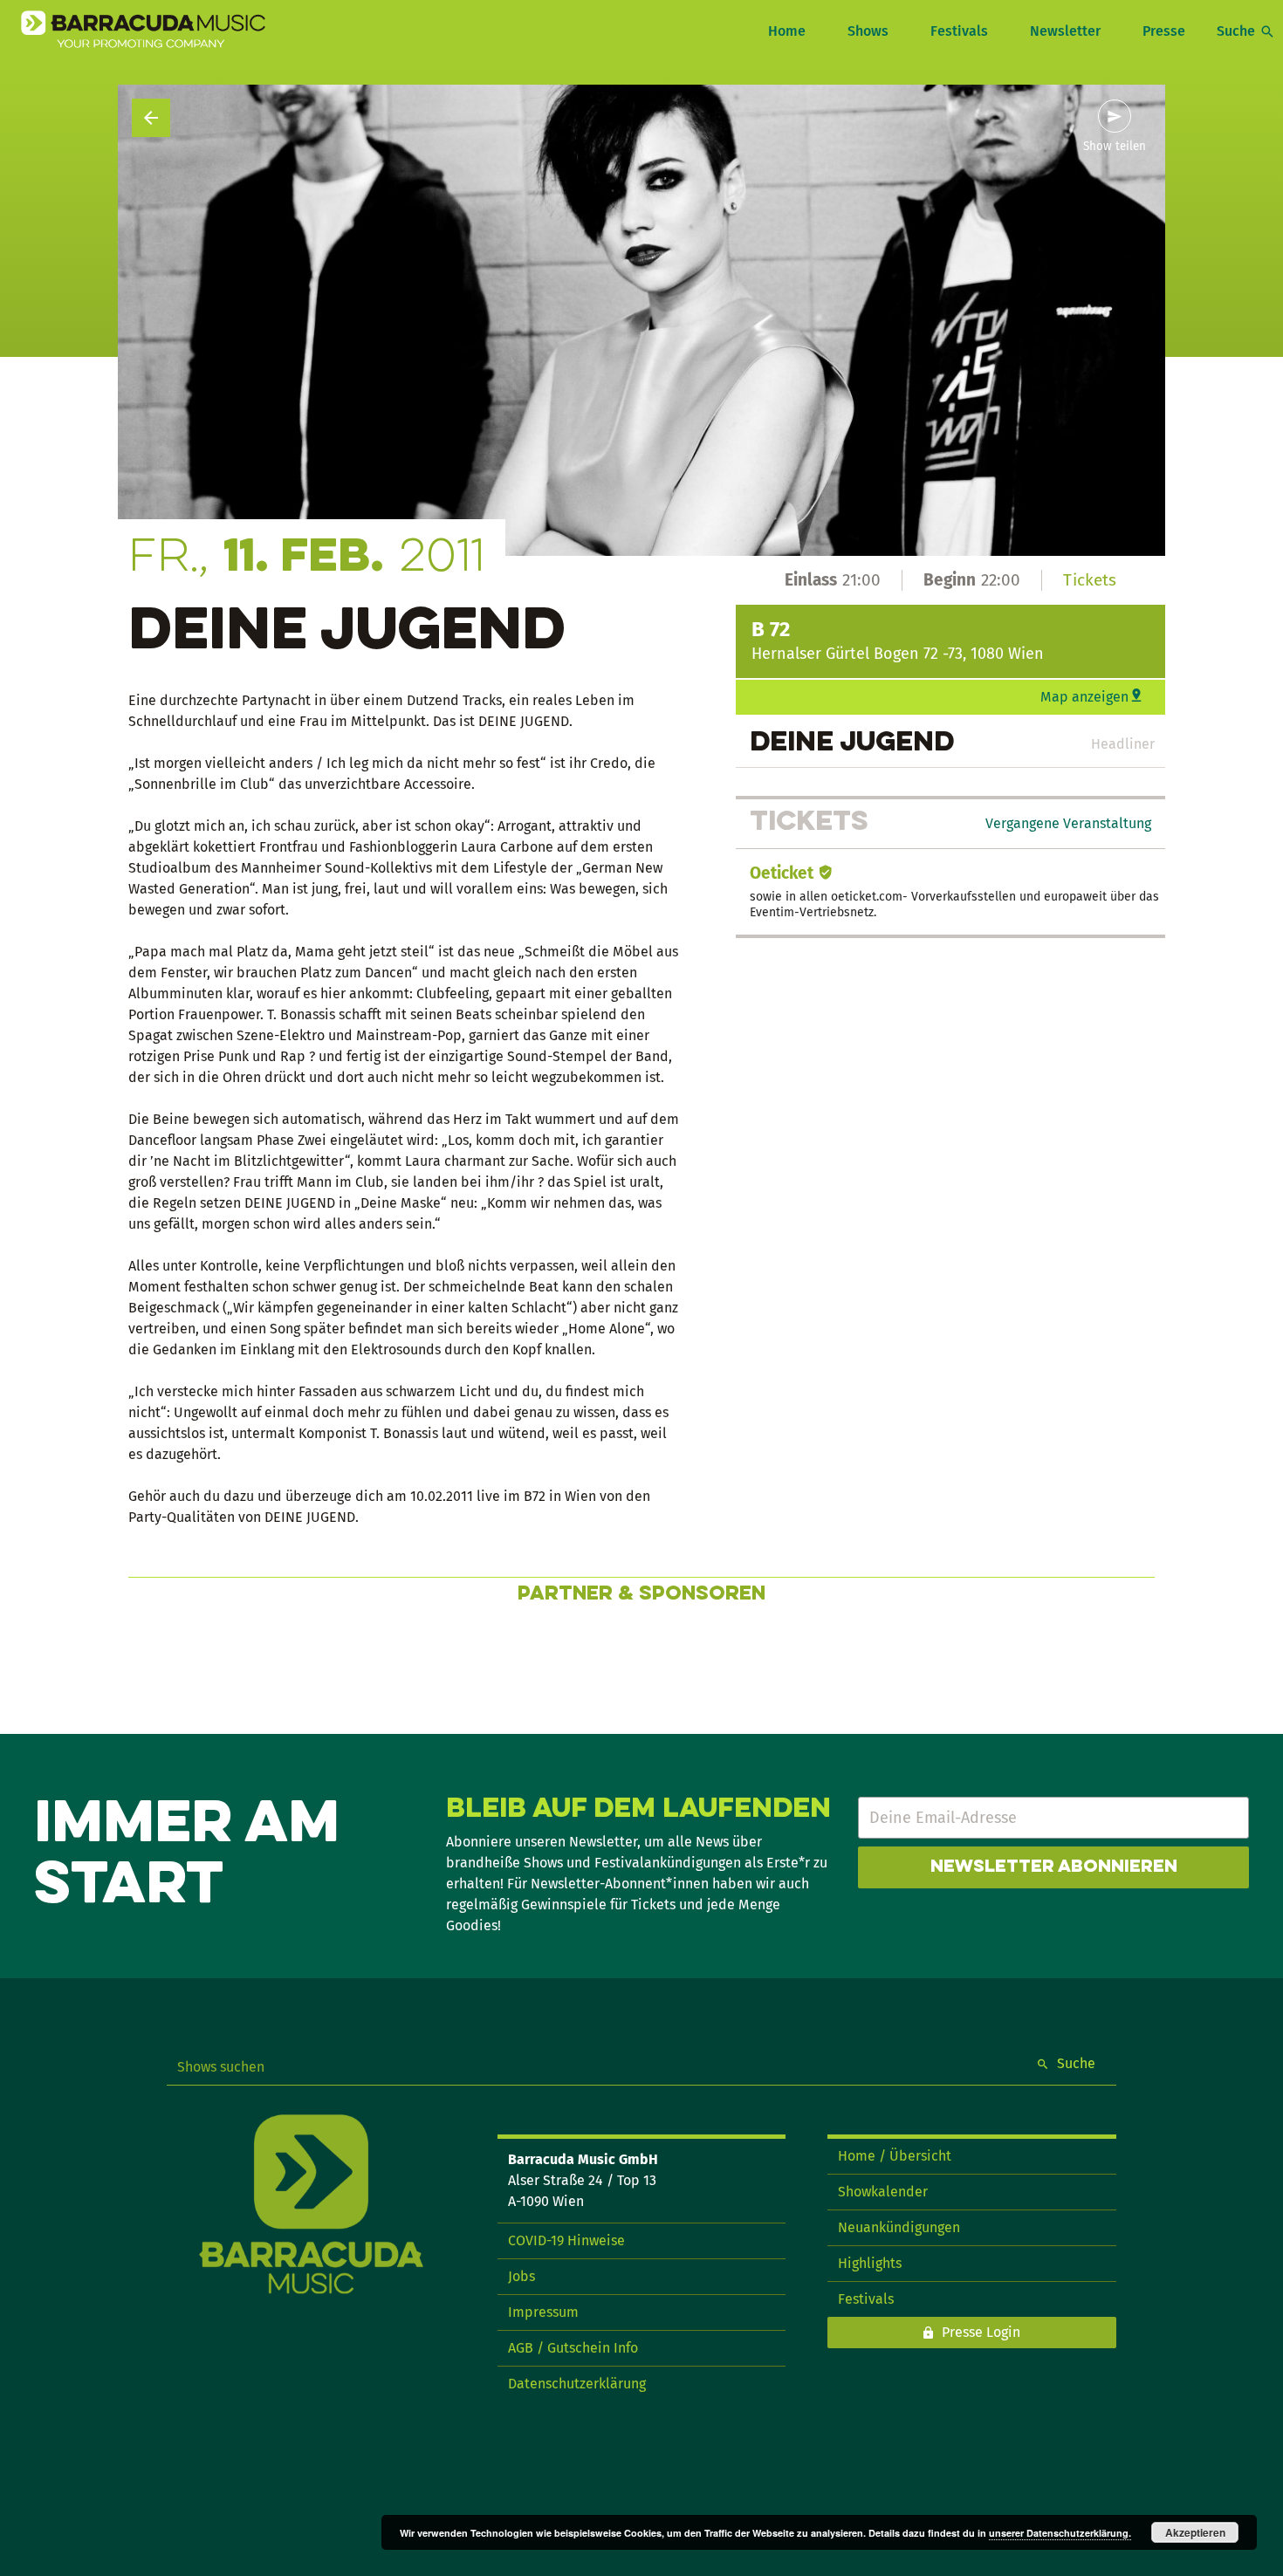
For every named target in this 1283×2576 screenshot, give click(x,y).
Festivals (959, 31)
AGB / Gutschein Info (573, 2348)
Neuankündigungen (899, 2227)
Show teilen (1115, 147)
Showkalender (883, 2192)
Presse (1164, 31)
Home (787, 31)
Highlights (870, 2263)
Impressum (543, 2312)
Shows (868, 31)
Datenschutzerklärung (577, 2384)
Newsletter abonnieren (1054, 1867)
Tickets (1090, 580)
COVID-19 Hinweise (566, 2240)
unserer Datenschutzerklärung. (1060, 2533)
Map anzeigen (1084, 697)
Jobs (521, 2276)
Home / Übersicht (895, 2156)
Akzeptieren (1195, 2532)
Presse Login (981, 2332)
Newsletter (1065, 31)
